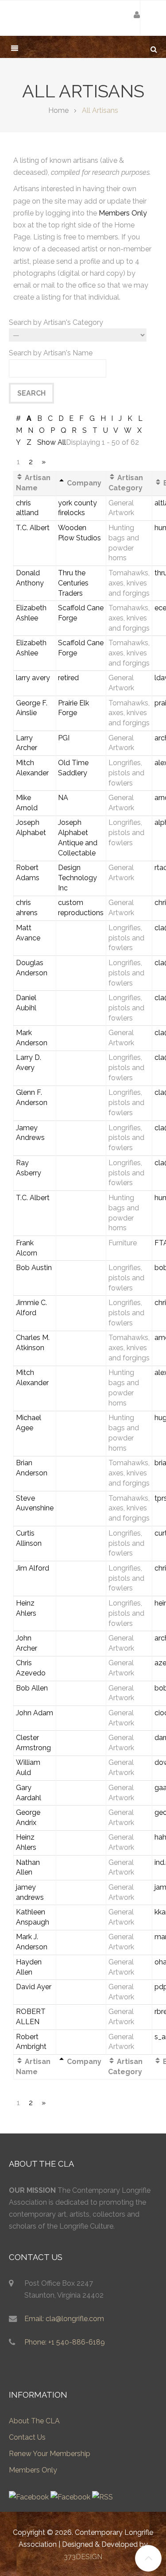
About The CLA (34, 2421)
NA (63, 798)
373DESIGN (83, 2557)
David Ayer (34, 1987)
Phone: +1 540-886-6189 (65, 2342)
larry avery (33, 678)
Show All (52, 442)
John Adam (35, 1713)
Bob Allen (32, 1688)
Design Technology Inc (77, 878)
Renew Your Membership (50, 2454)
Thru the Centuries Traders (73, 583)
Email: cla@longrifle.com (64, 2319)
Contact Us (27, 2437)
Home (58, 110)
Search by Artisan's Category (56, 322)
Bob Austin (34, 1268)
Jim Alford (33, 1568)
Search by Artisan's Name (51, 353)
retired (68, 678)
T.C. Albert (33, 528)
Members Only (123, 213)
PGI (64, 738)
